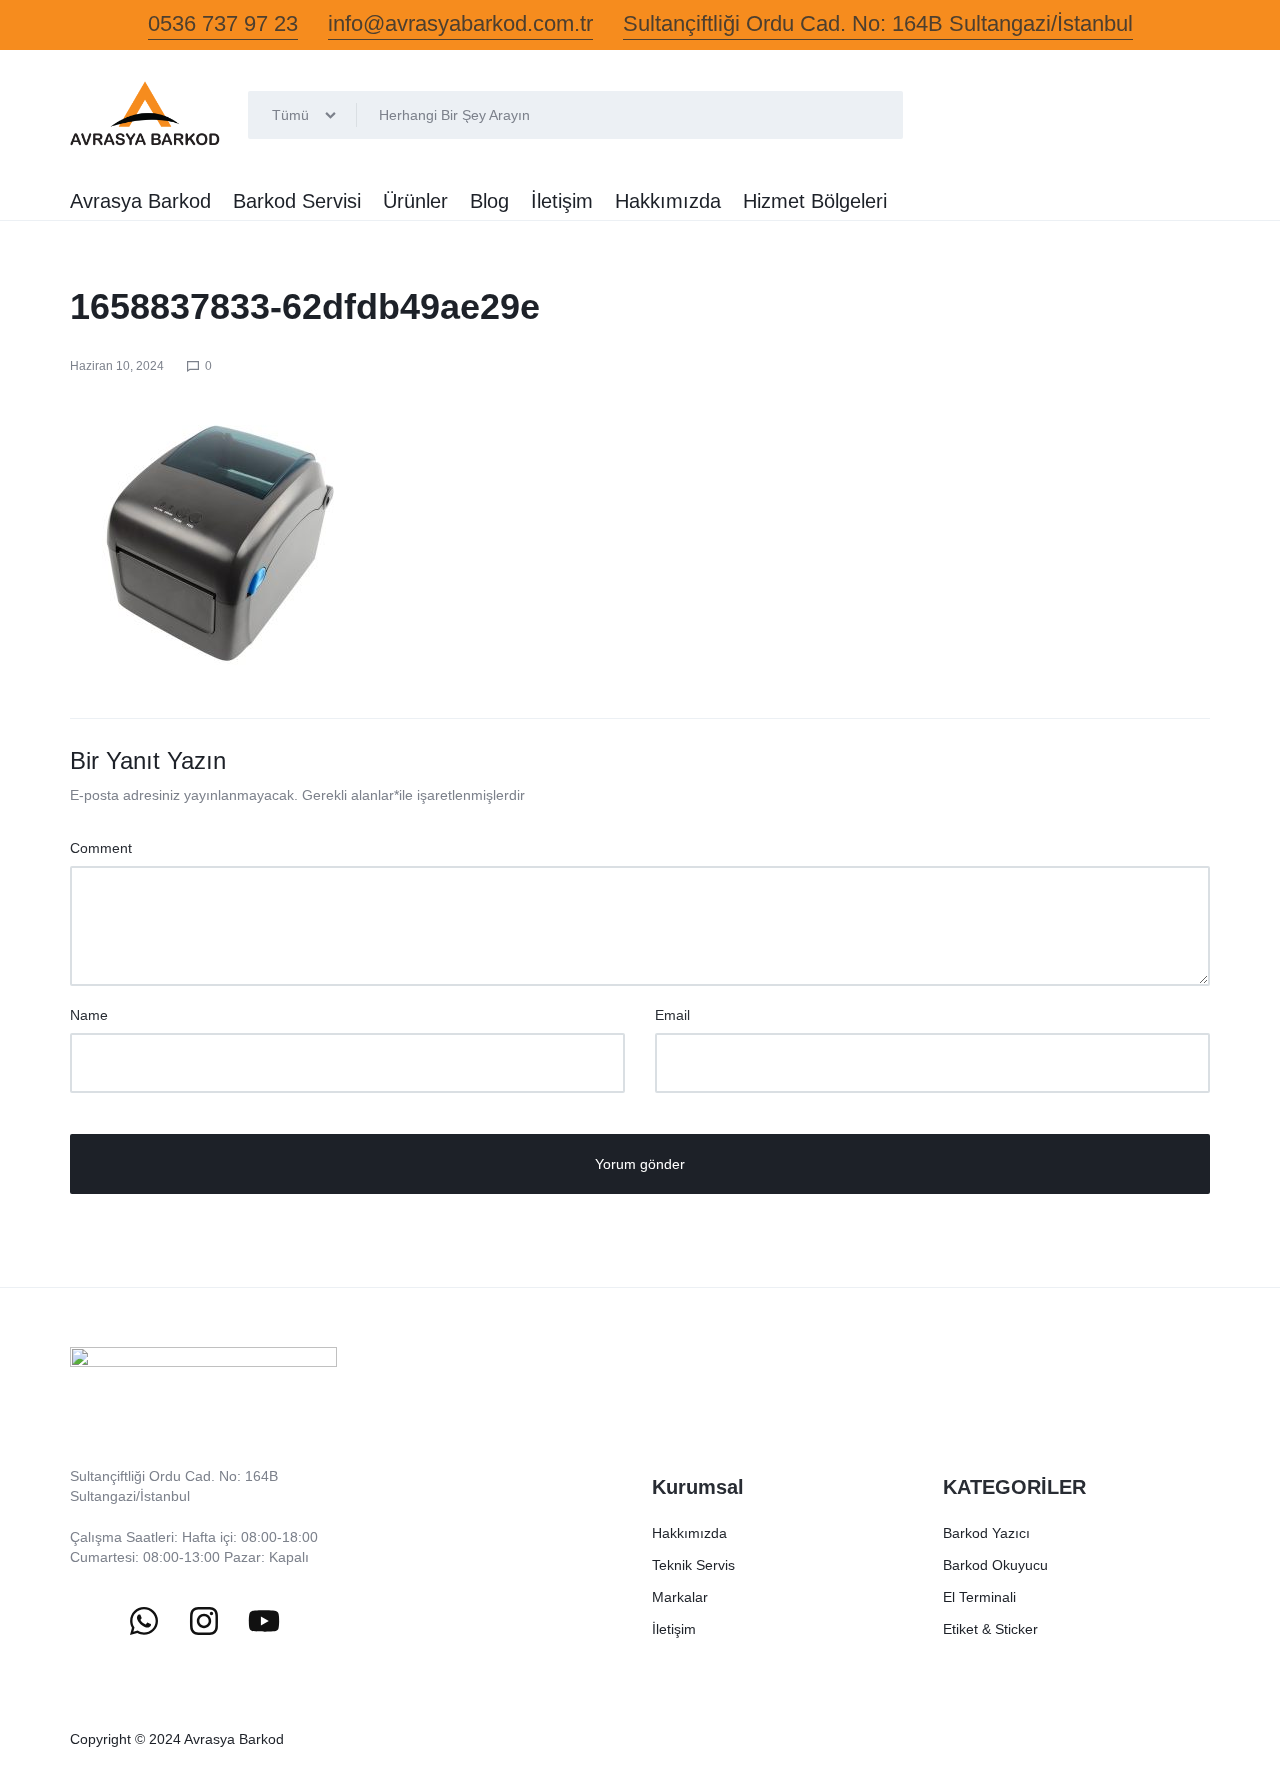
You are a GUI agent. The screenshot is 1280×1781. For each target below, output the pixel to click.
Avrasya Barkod (140, 201)
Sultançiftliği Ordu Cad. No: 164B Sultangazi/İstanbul (878, 23)
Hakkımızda (668, 201)
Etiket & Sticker (990, 1629)
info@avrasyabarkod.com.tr (460, 23)
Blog (489, 201)
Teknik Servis (693, 1565)
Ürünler (415, 201)
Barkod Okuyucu (995, 1565)
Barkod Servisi (297, 201)
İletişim (562, 201)
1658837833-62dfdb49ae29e (305, 306)
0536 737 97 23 (223, 23)
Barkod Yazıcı (986, 1533)
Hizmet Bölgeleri (815, 201)
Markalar (680, 1597)
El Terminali (979, 1597)
